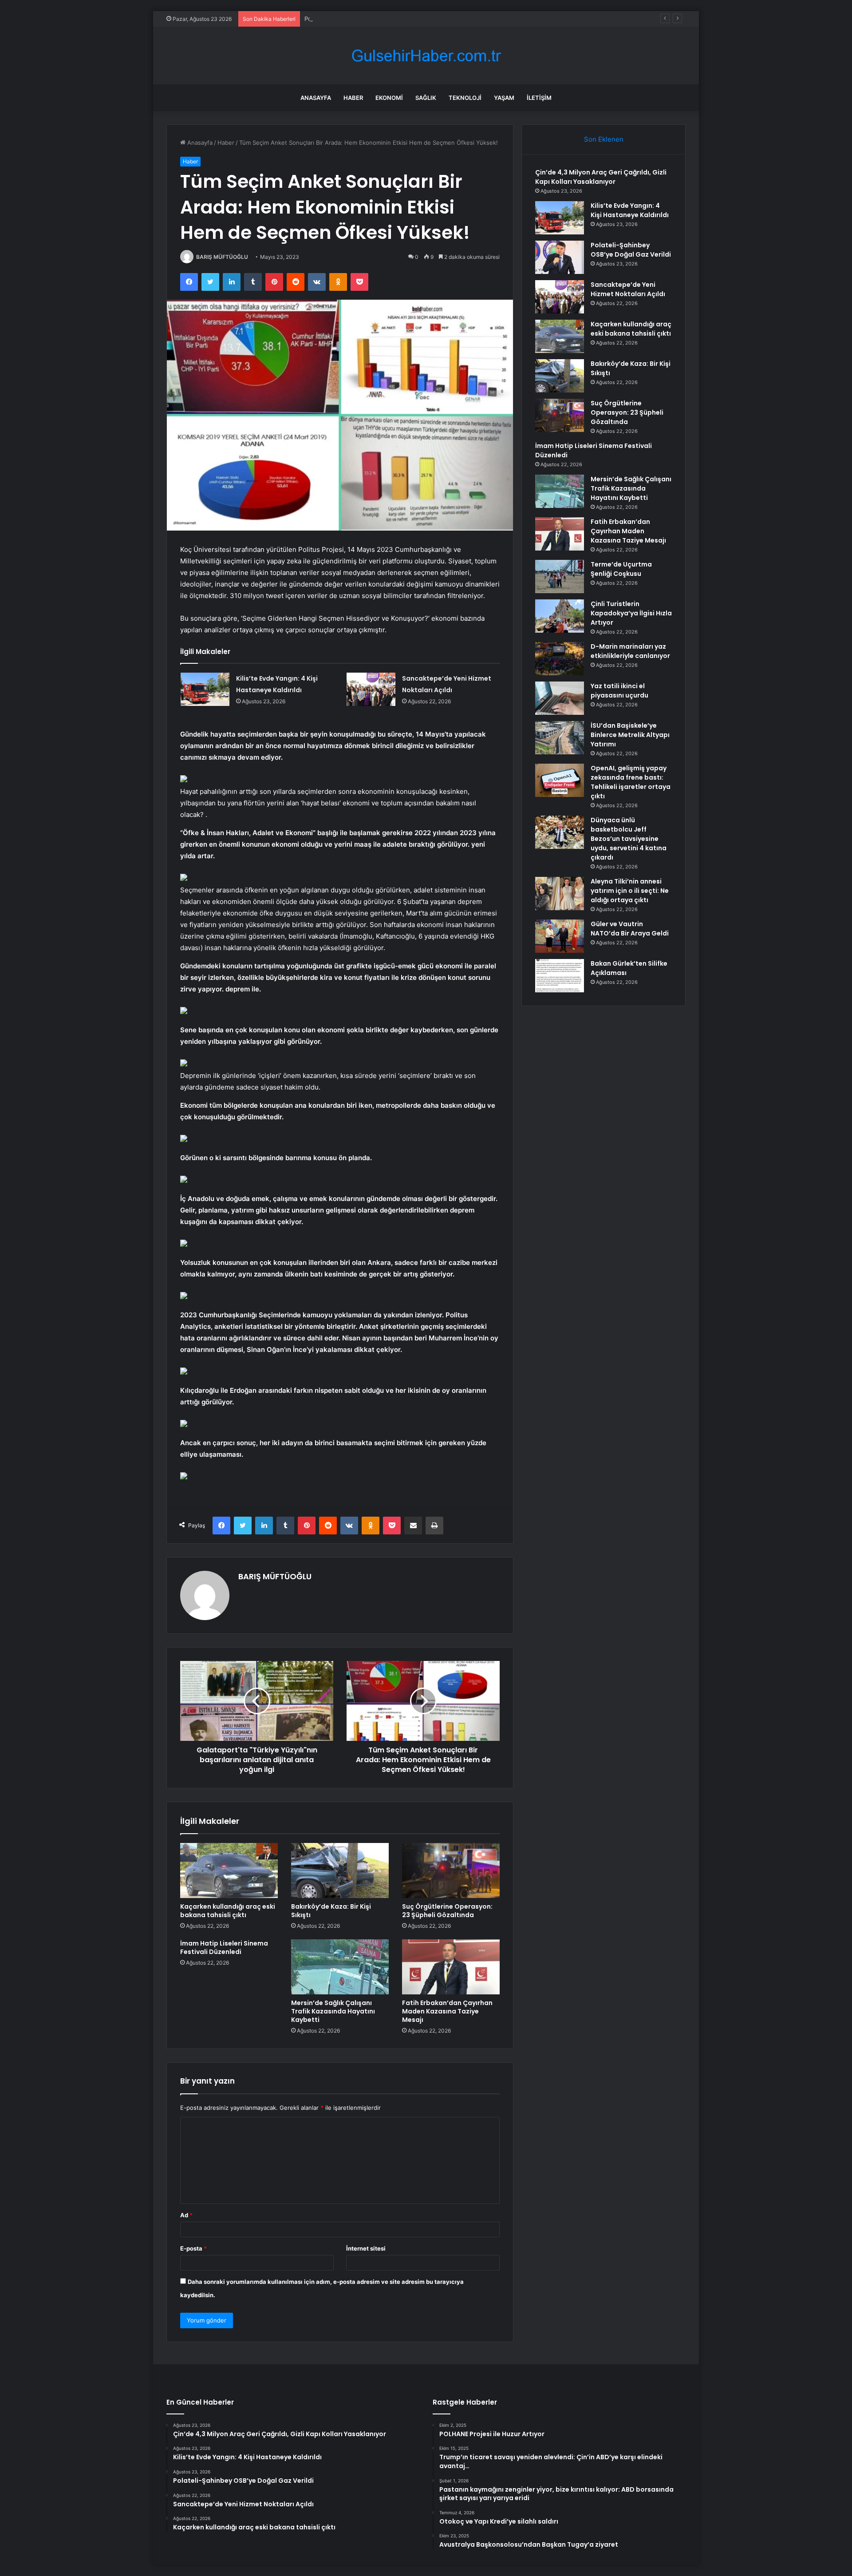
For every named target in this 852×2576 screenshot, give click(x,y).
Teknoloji (465, 98)
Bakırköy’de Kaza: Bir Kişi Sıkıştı (331, 1911)
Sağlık (426, 98)
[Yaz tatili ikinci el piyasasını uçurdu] (560, 698)
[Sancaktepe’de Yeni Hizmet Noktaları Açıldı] (371, 689)
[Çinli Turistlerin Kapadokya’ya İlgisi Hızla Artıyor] (560, 616)
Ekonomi (389, 98)
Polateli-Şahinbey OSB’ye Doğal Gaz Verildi (363, 19)
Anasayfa (316, 98)
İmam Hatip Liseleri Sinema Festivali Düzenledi (224, 1948)
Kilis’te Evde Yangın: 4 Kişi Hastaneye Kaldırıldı (630, 210)
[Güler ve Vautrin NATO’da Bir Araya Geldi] (560, 936)
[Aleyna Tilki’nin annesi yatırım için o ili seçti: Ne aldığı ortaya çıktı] (560, 894)
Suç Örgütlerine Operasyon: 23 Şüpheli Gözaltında (447, 1911)
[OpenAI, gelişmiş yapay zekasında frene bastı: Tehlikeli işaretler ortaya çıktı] (560, 780)
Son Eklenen (604, 139)
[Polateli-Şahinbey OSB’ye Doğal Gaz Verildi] (560, 257)
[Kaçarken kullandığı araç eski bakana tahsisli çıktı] (229, 1871)
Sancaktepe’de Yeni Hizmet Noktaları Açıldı (628, 289)
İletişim (539, 98)
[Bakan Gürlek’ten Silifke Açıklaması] (560, 976)
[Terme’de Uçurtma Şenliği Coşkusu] (560, 577)
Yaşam (504, 98)
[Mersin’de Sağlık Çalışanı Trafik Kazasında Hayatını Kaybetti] (340, 1967)
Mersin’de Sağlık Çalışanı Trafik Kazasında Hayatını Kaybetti (333, 2011)
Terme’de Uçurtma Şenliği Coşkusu (621, 569)
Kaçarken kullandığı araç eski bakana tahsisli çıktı (228, 1911)
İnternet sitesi (366, 2248)
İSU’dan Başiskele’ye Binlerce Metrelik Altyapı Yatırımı (630, 735)
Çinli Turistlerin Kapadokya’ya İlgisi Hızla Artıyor (631, 613)
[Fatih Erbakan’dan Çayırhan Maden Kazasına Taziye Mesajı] (451, 1967)
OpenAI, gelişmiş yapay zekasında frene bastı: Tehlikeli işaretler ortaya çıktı (631, 782)
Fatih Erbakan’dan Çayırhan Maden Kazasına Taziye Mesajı (447, 2011)
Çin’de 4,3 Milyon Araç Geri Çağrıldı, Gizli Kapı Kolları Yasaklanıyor (601, 177)
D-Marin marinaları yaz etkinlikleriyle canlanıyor (630, 651)
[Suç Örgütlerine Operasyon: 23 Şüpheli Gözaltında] (451, 1871)
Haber (353, 98)
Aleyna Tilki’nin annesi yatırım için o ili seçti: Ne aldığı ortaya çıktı (630, 891)
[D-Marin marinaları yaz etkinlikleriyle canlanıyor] (560, 659)
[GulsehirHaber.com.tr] (426, 56)
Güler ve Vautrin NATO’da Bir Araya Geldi (630, 929)
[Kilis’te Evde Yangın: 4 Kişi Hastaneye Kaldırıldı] (205, 689)
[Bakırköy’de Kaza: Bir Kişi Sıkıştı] (340, 1871)
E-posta (193, 2248)
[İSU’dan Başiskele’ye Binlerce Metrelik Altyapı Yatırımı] (560, 738)
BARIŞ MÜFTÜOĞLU (222, 257)
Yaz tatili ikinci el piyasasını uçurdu (619, 691)
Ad (186, 2215)
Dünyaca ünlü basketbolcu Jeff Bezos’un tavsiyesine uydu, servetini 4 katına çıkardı (629, 839)
